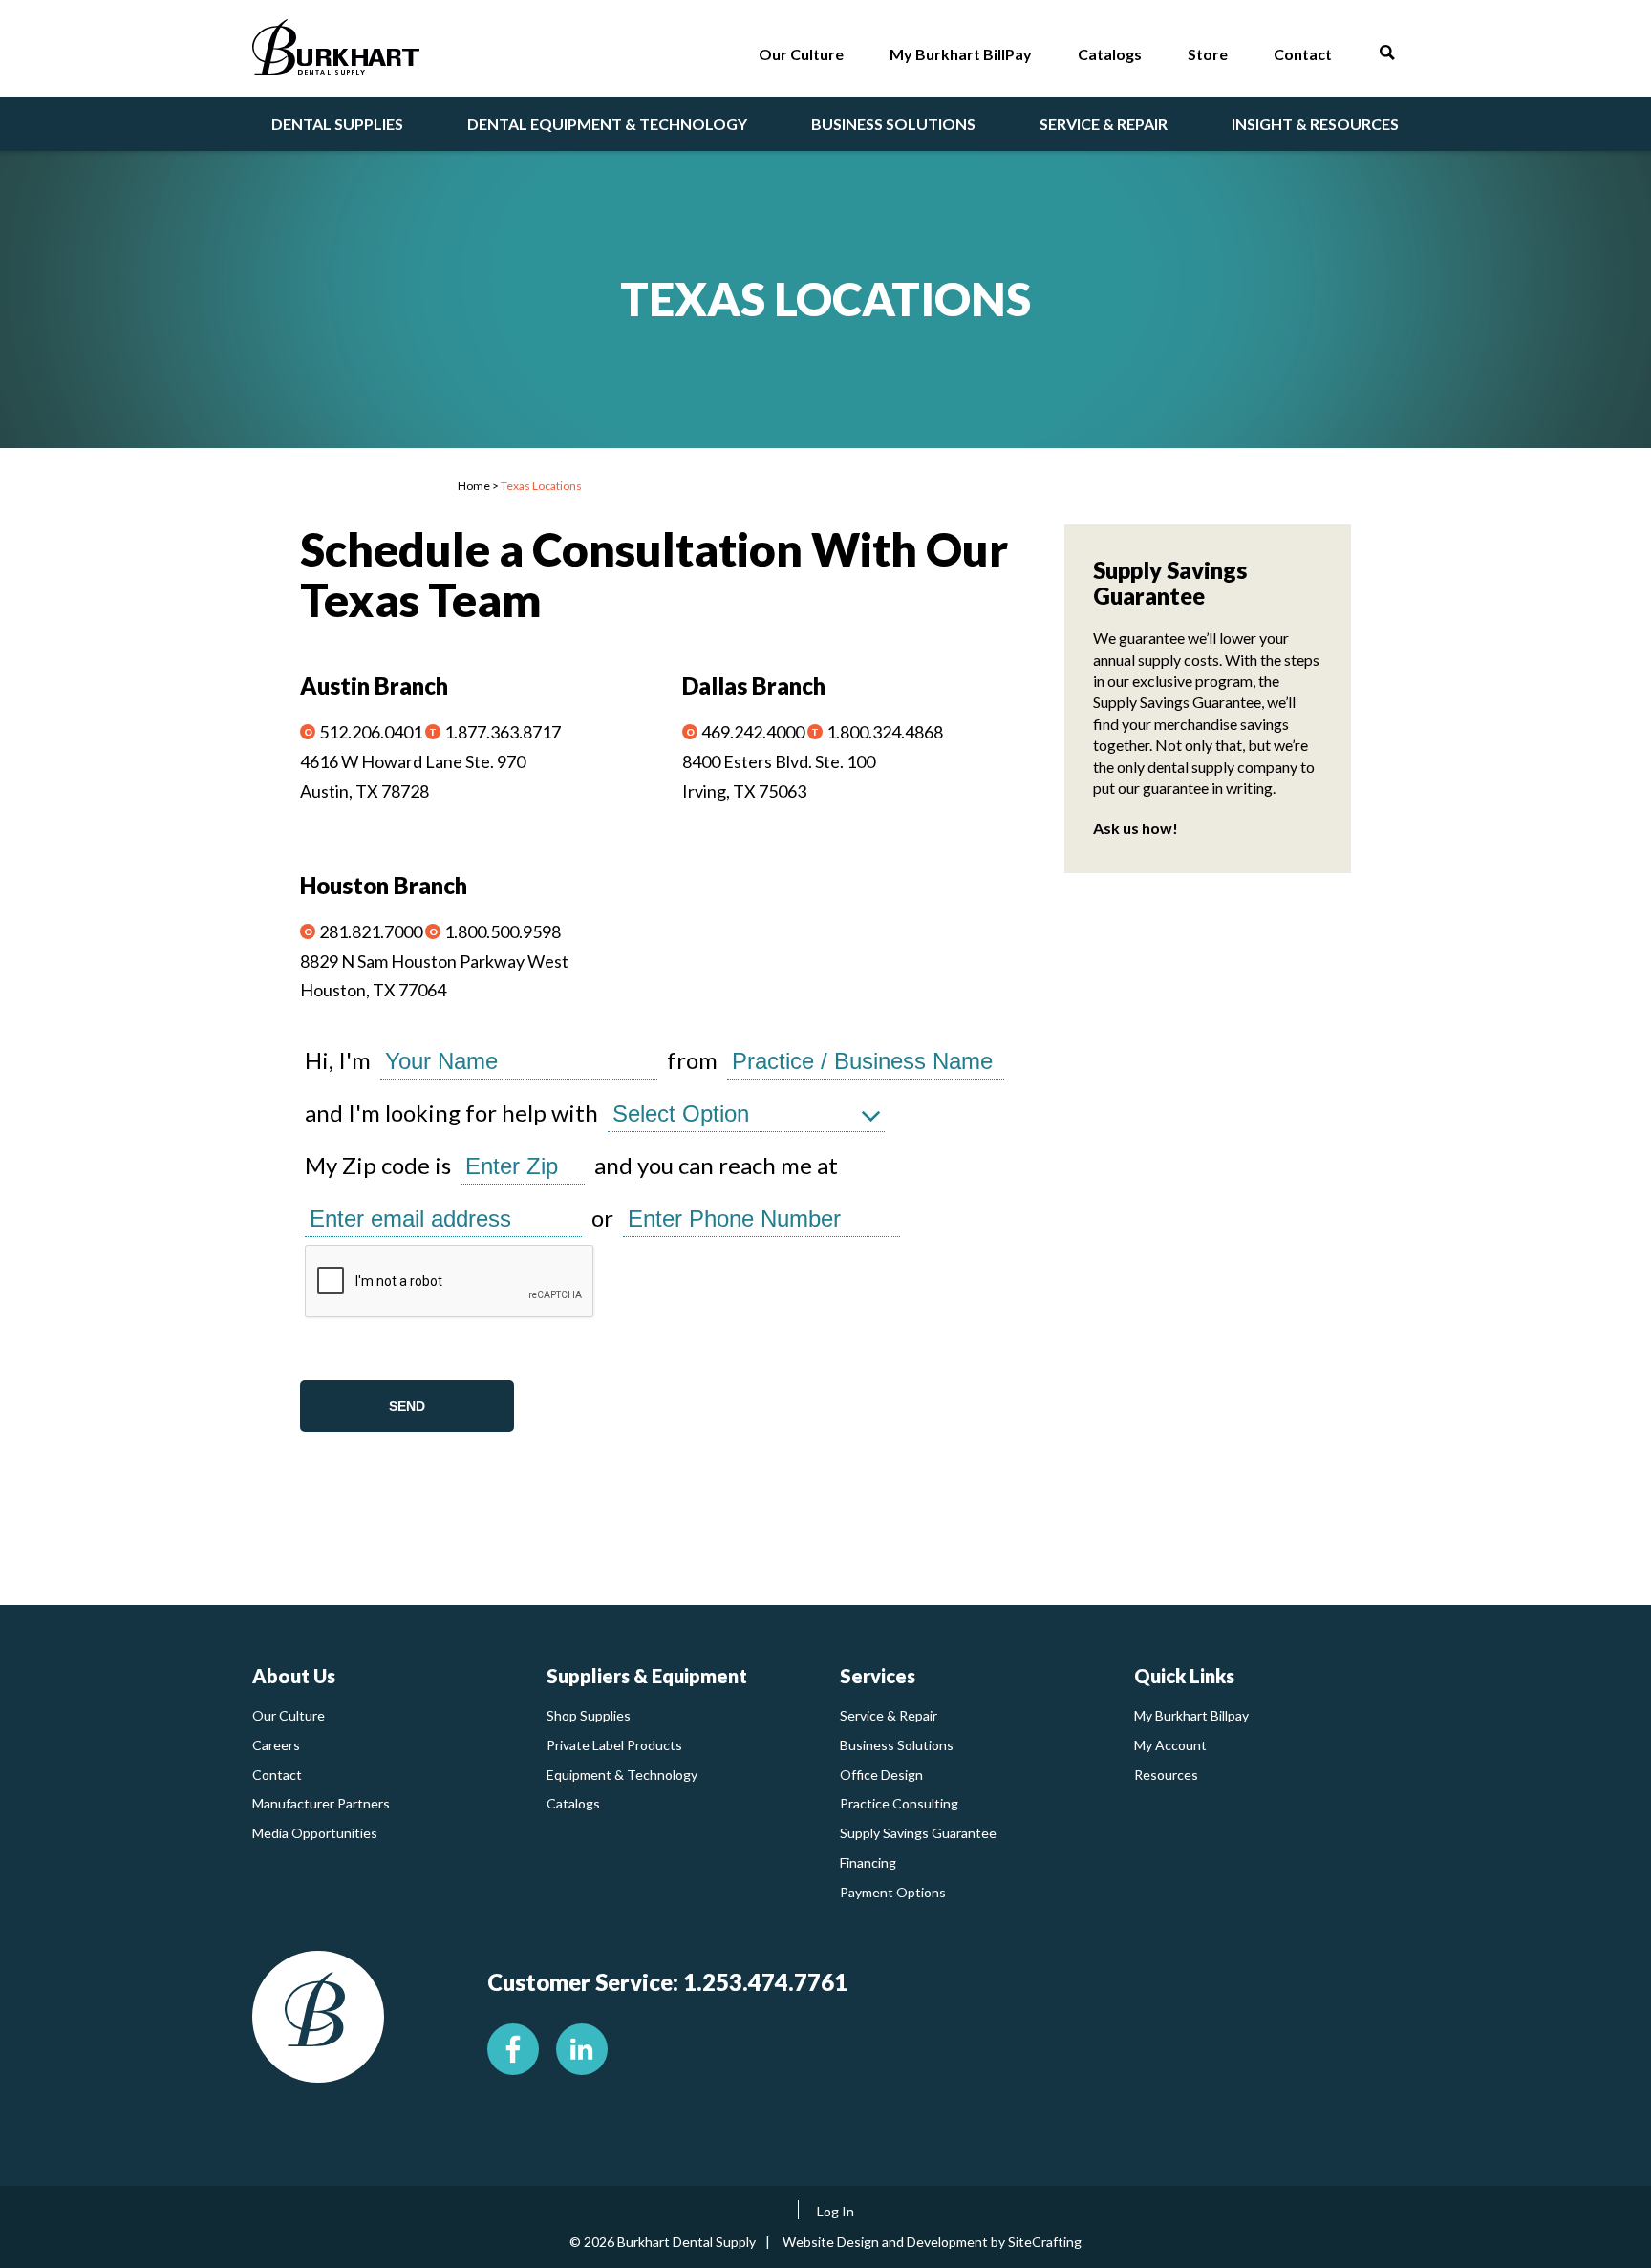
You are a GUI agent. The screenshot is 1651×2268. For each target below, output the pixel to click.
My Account (1170, 1745)
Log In (836, 2211)
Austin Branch (374, 685)
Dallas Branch (754, 685)
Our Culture (289, 1715)
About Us (294, 1676)
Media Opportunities (315, 1833)
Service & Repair (889, 1715)
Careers (276, 1745)
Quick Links (1184, 1676)
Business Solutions (897, 1745)
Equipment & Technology (622, 1775)
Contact (277, 1775)
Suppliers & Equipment (647, 1676)
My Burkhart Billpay (1191, 1715)
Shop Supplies (589, 1715)
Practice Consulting (899, 1803)
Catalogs (573, 1803)
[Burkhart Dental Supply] (336, 51)
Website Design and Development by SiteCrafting (932, 2242)
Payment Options (893, 1892)
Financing (868, 1862)
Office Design (881, 1775)
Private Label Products (614, 1745)
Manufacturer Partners (321, 1803)
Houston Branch (384, 885)
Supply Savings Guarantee (918, 1833)
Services (878, 1676)
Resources (1166, 1775)
